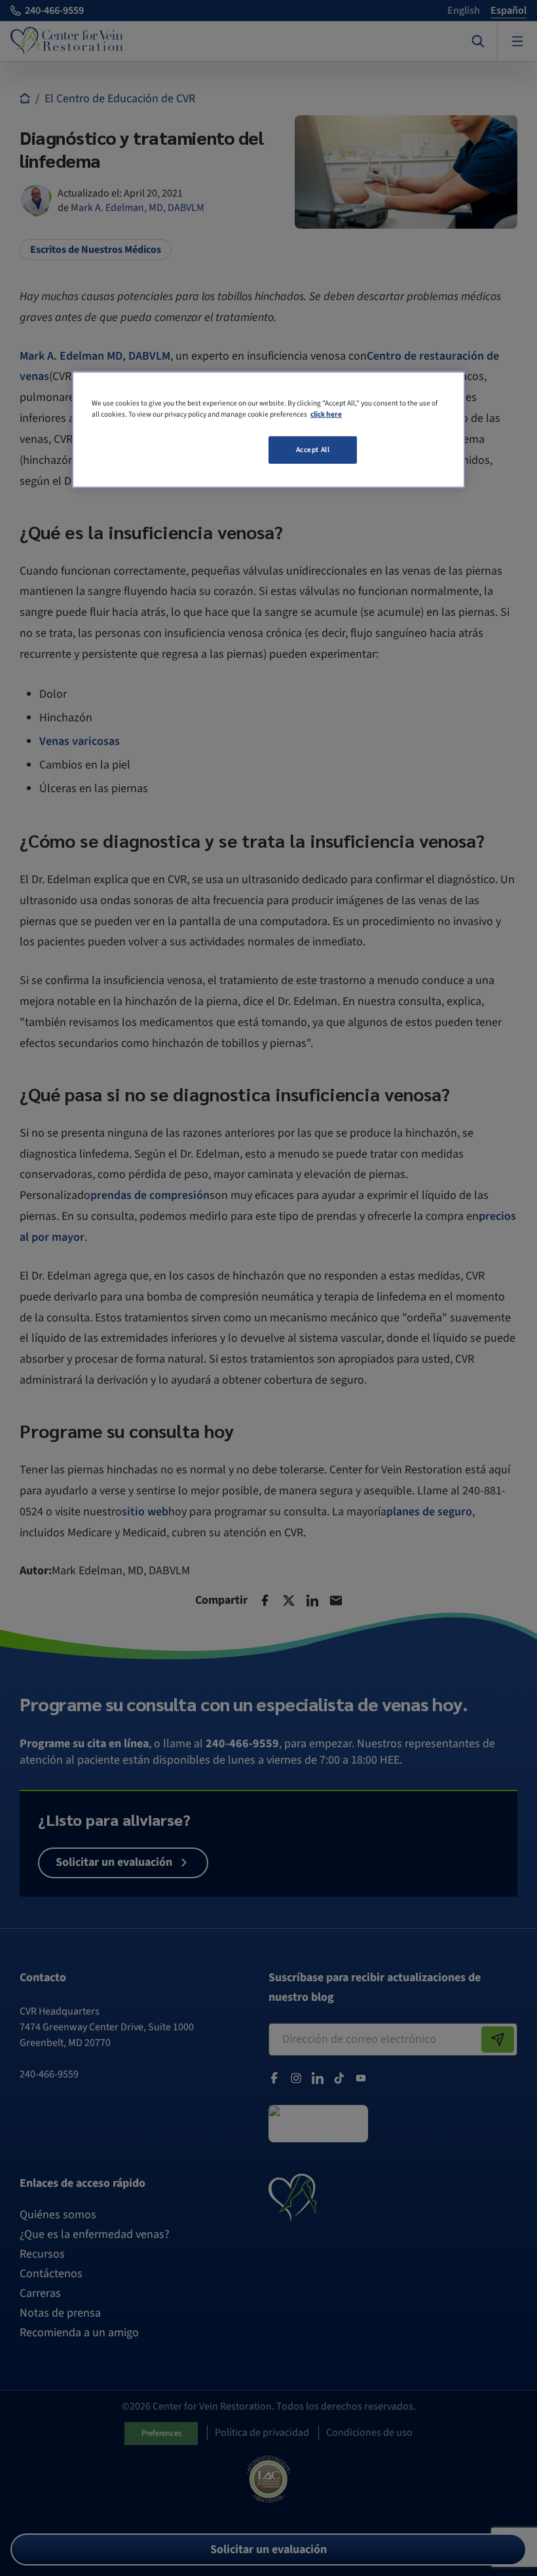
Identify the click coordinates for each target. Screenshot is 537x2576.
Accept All (313, 450)
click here (326, 414)
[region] (268, 430)
